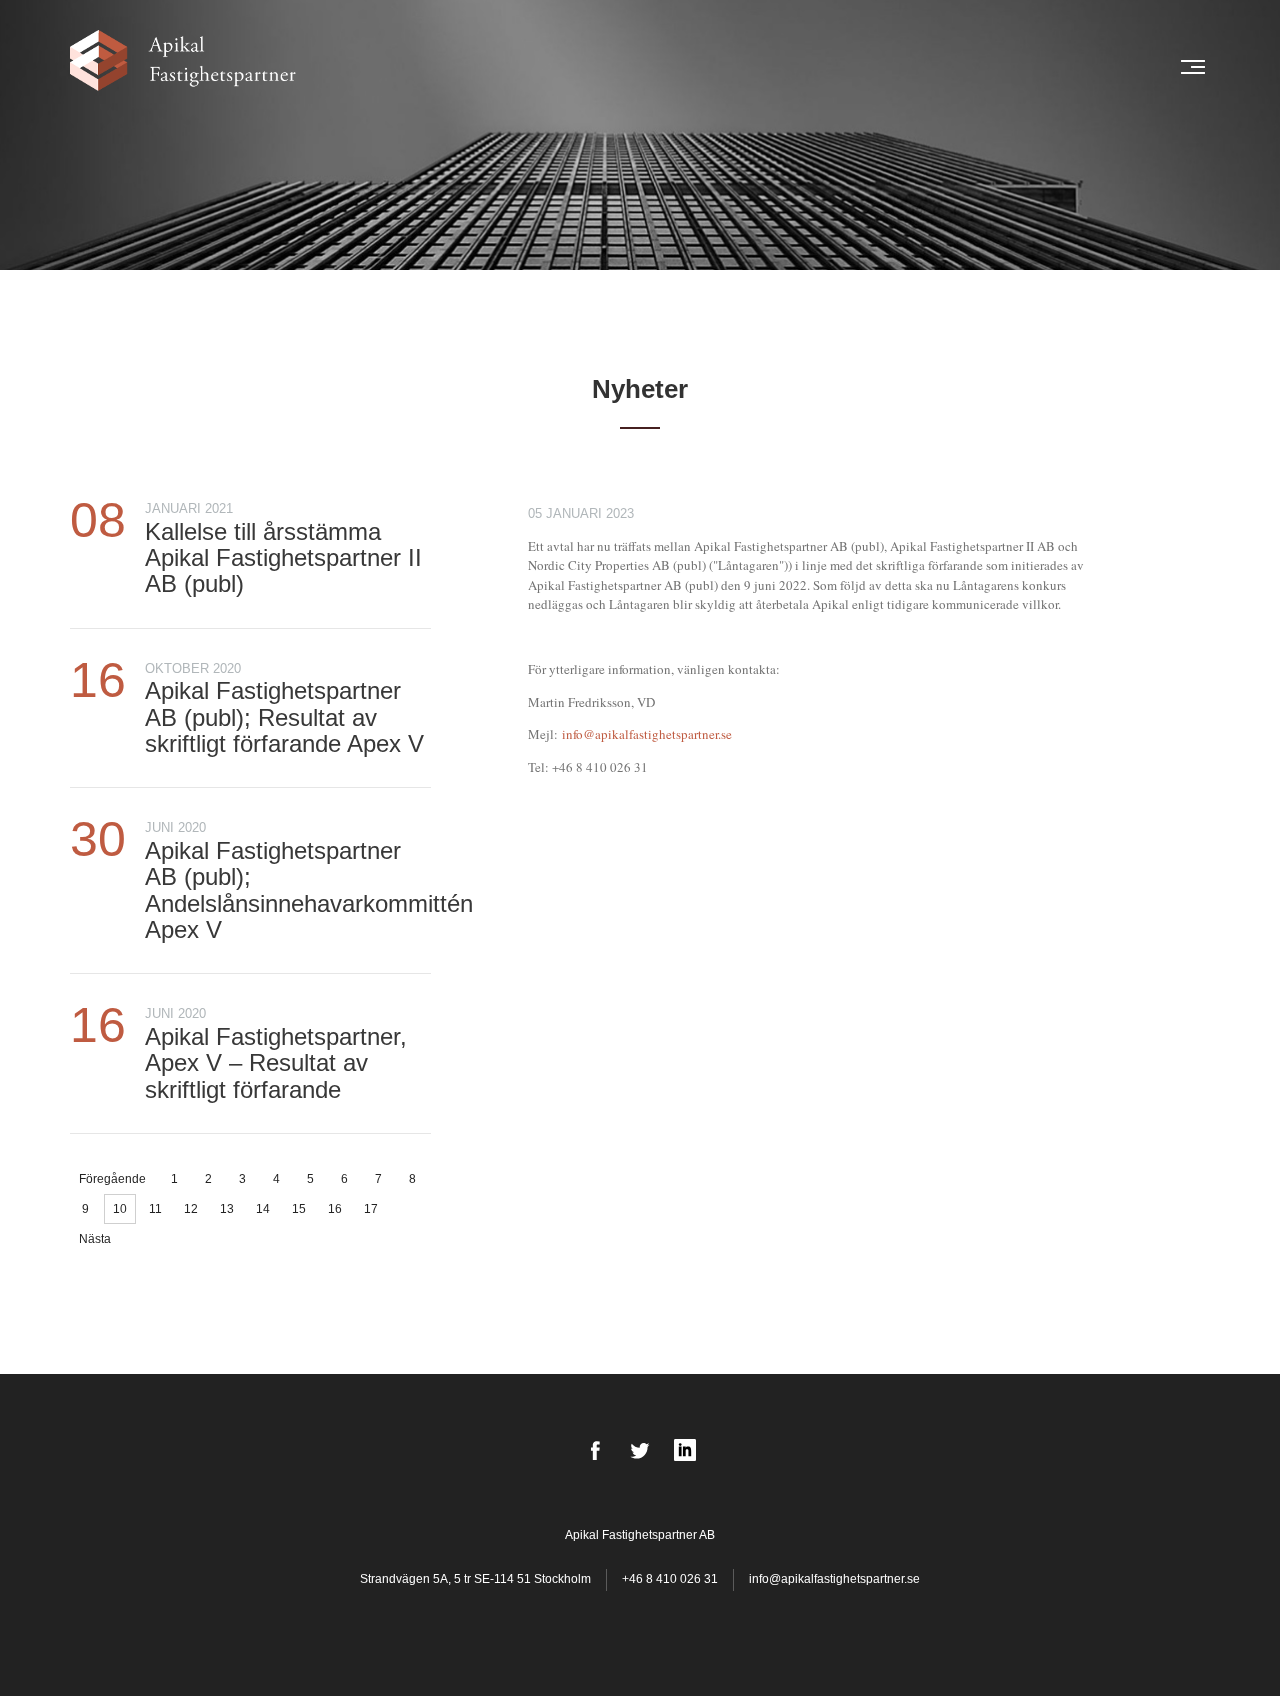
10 (120, 1209)
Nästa (95, 1239)
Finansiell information (923, 67)
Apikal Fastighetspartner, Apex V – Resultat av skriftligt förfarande (276, 1063)
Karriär (1045, 67)
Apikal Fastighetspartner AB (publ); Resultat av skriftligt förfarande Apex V (284, 717)
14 (263, 1209)
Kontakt (1115, 67)
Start (464, 67)
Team (669, 67)
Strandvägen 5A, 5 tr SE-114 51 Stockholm (477, 1579)
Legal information (763, 67)
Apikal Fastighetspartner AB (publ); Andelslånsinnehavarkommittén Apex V (309, 890)
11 (155, 1209)
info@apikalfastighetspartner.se (647, 734)
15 (299, 1209)
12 (191, 1209)
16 (335, 1209)
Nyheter (524, 67)
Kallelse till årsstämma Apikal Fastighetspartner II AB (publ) (283, 558)
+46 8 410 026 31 (670, 1579)
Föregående (112, 1179)
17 (371, 1209)
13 (227, 1209)
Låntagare (602, 67)
